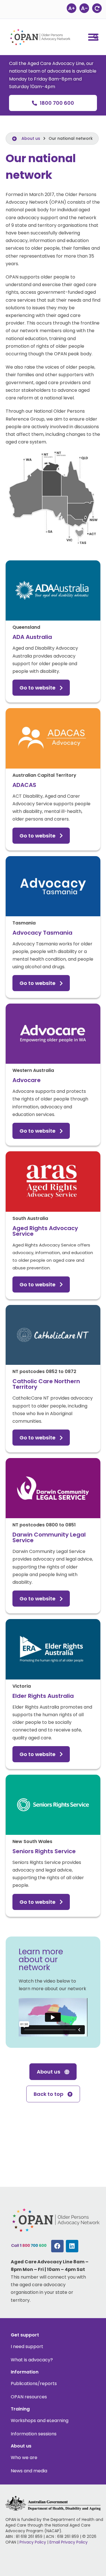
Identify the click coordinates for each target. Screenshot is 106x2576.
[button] (96, 37)
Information (25, 2372)
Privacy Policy (33, 2542)
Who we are (24, 2458)
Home (18, 138)
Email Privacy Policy (69, 2542)
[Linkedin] (72, 2246)
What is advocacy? (32, 2360)
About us (31, 138)
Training (20, 2409)
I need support (27, 2347)
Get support (25, 2335)
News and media (29, 2471)
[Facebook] (57, 2246)
